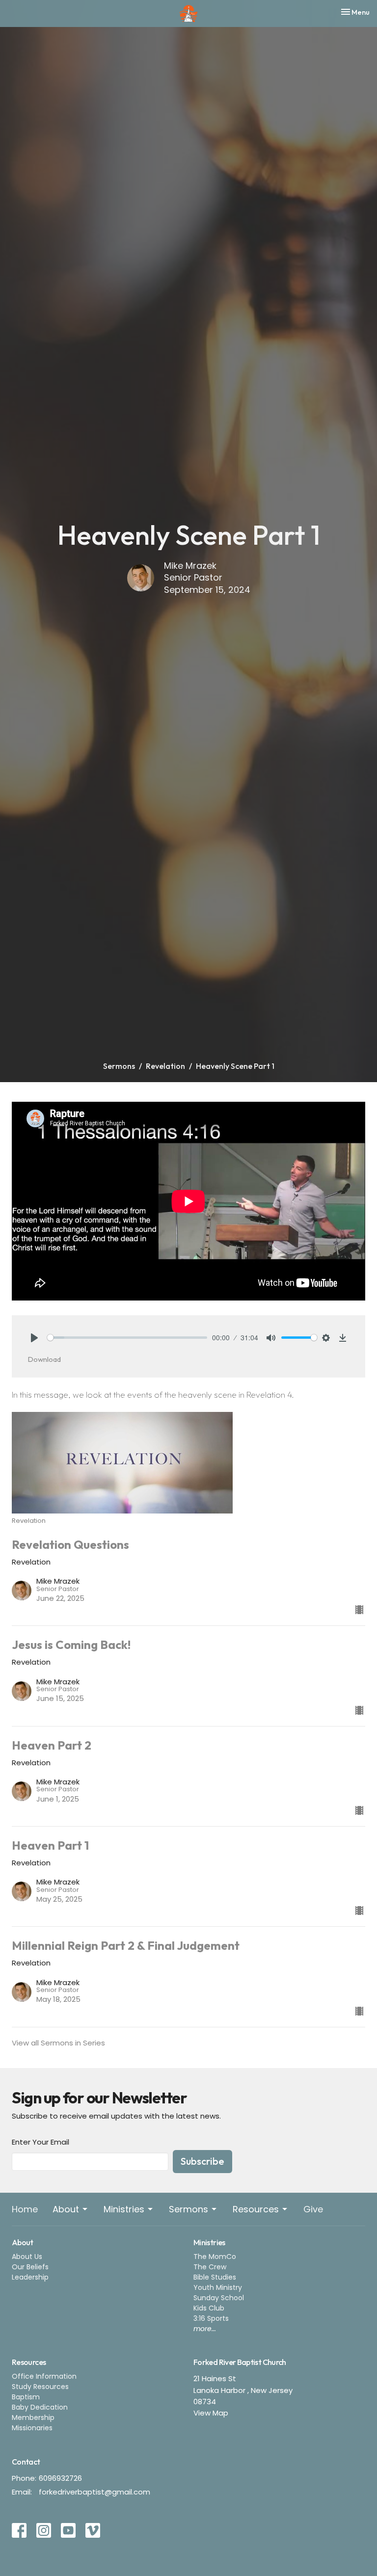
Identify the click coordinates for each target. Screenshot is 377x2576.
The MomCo (215, 2257)
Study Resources (40, 2387)
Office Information (44, 2376)
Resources (256, 2209)
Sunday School (219, 2298)
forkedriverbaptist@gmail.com (94, 2492)
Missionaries (32, 2428)
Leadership (30, 2277)
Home (25, 2209)
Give (313, 2209)
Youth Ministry (218, 2287)
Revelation (165, 1066)
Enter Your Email (40, 2142)
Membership (33, 2417)
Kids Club (209, 2308)
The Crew (210, 2267)
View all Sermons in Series (58, 2043)
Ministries (124, 2209)
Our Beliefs (30, 2267)
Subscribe (202, 2161)
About (66, 2209)
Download (44, 1359)
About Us (27, 2257)
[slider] (127, 1338)
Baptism (26, 2397)
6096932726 (60, 2478)
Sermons (119, 1066)
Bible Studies (215, 2277)
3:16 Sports (211, 2318)
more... (205, 2329)
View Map (211, 2413)
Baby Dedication (40, 2407)
